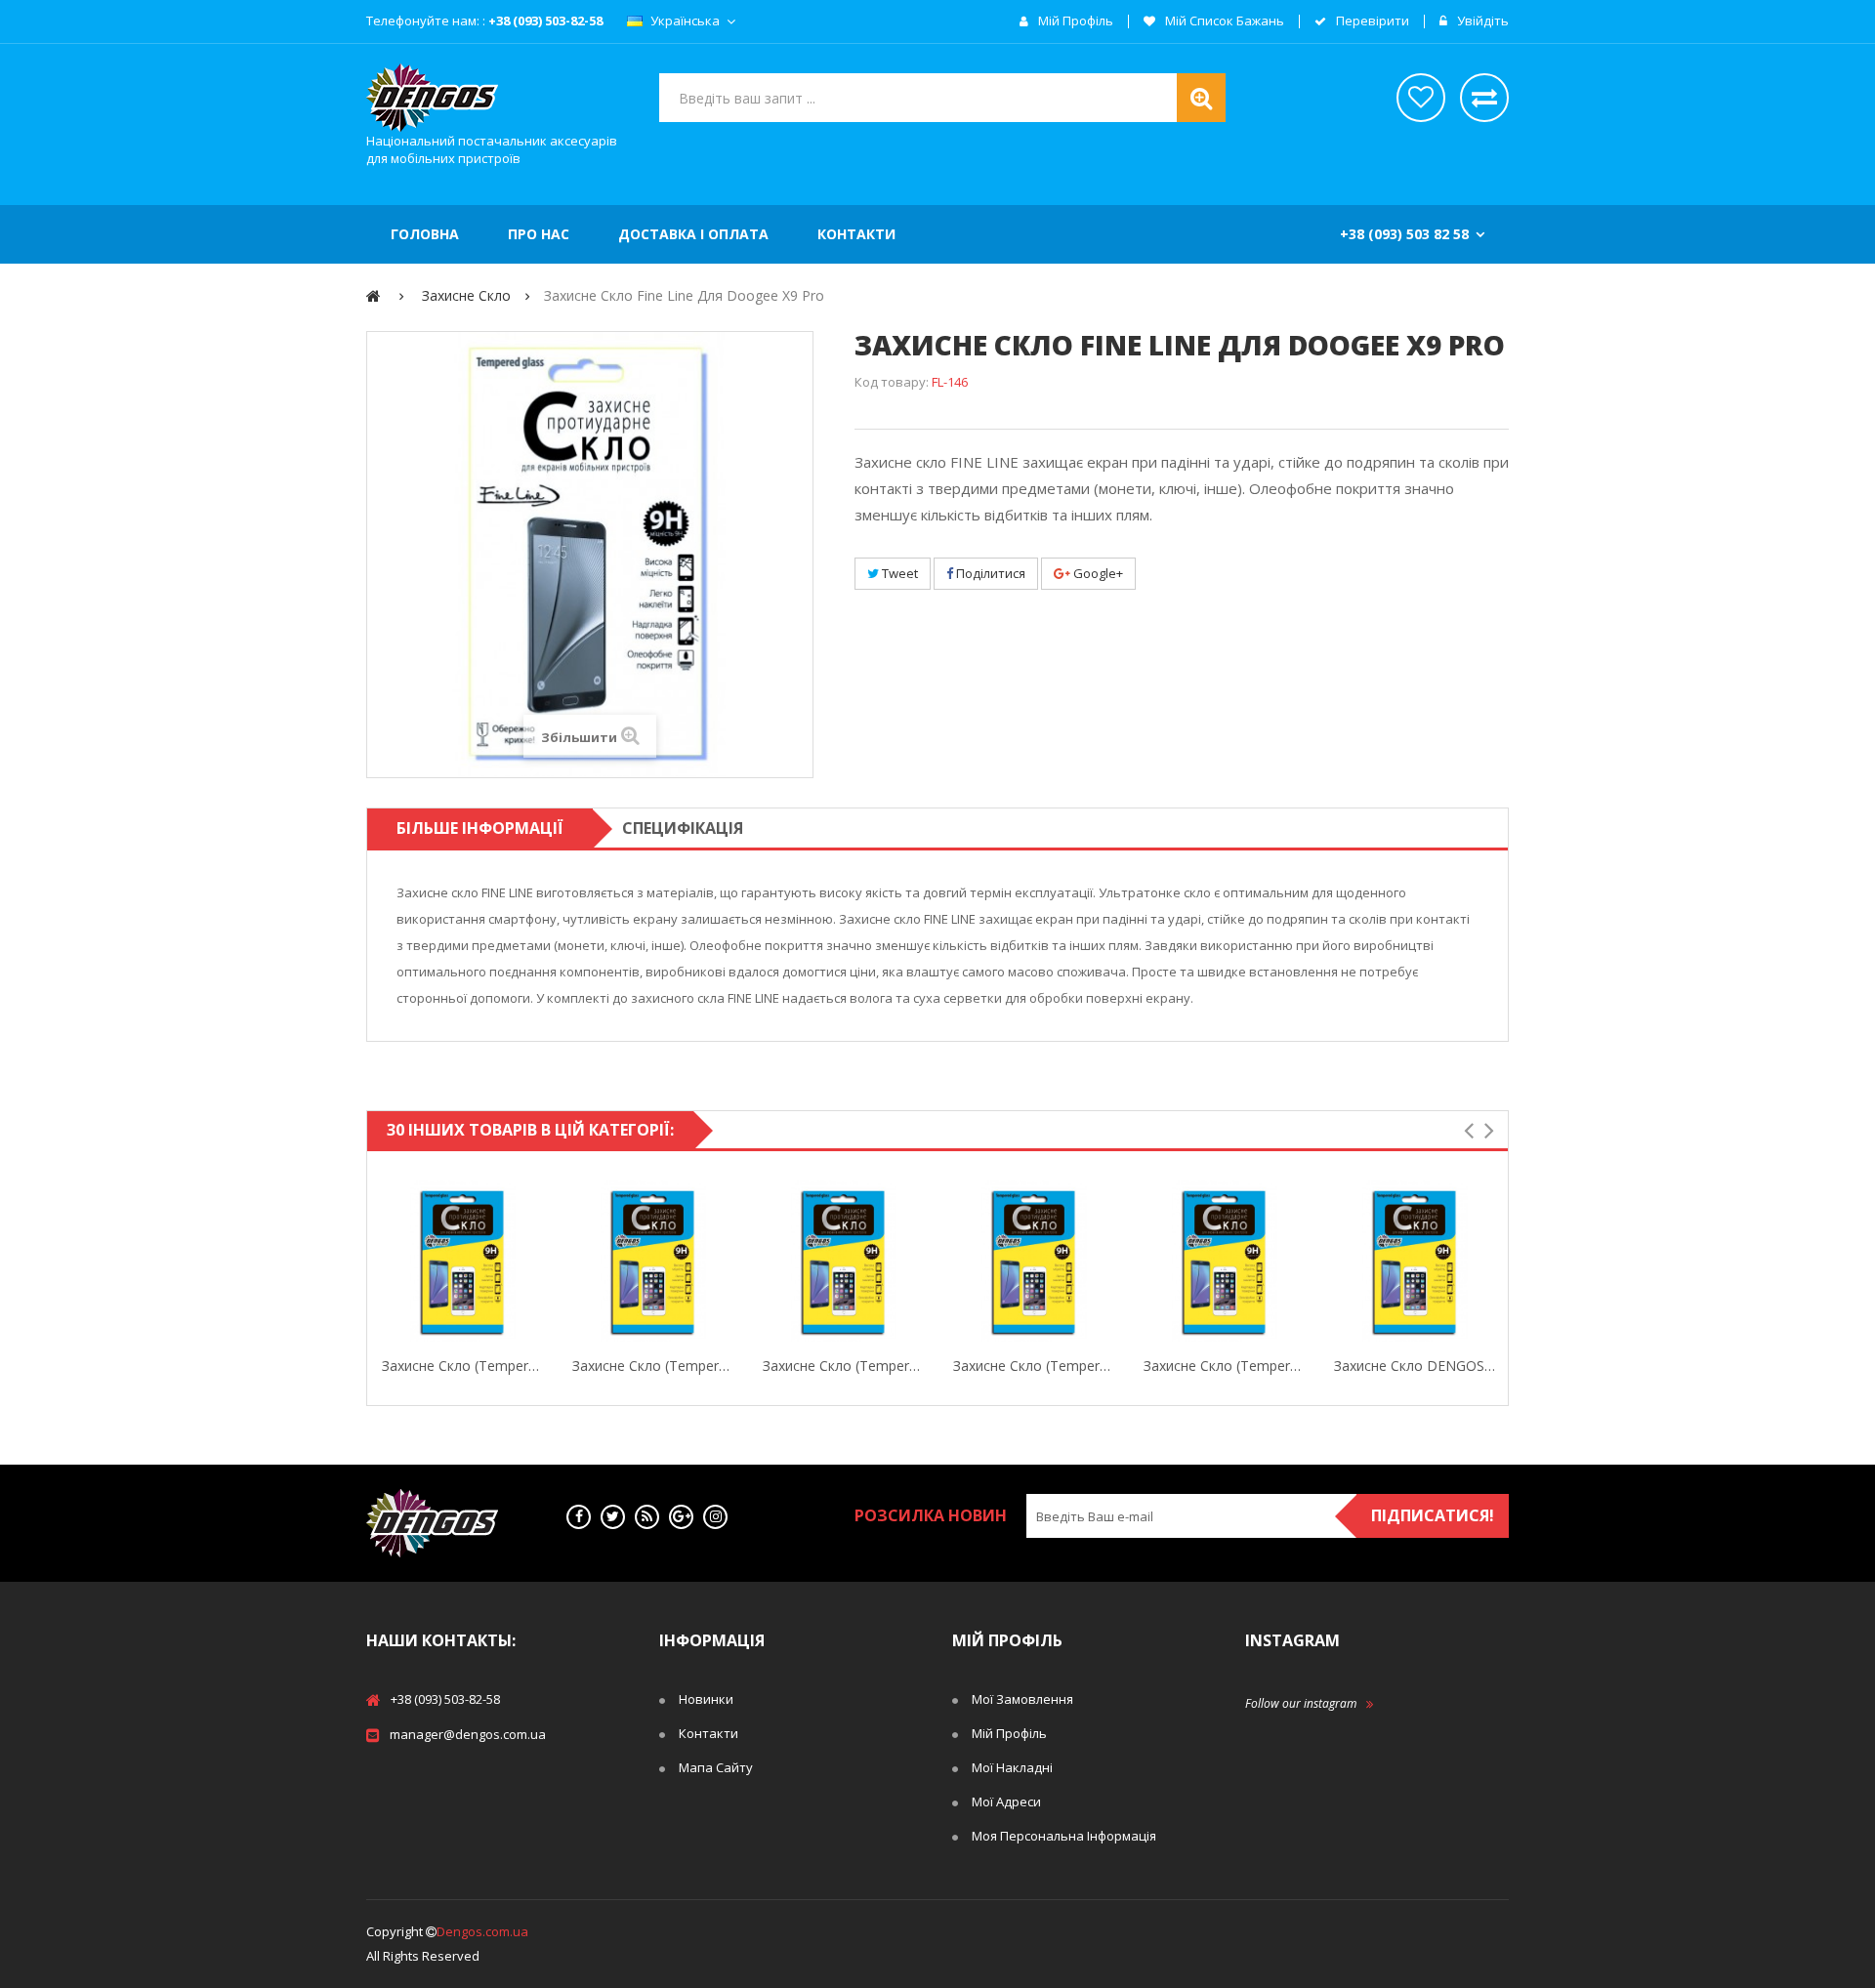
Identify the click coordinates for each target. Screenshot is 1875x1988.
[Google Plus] (681, 1517)
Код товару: (892, 382)
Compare (539, 1262)
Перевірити (1371, 21)
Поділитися (989, 573)
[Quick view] (386, 1262)
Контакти (708, 1733)
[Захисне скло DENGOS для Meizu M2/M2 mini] (1415, 1261)
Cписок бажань (1421, 98)
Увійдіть (1481, 21)
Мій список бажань (1223, 21)
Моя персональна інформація (1064, 1836)
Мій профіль (1074, 21)
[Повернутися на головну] (374, 295)
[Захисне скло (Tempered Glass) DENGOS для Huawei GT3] (462, 1261)
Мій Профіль (1009, 1733)
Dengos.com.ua (482, 1931)
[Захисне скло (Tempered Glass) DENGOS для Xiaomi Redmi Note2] (1034, 1261)
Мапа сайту (716, 1767)
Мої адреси (1006, 1802)
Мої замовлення (1022, 1699)
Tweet (898, 573)
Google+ (1097, 573)
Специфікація (683, 828)
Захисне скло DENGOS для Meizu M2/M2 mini (1415, 1366)
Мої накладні (1012, 1767)
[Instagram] (715, 1517)
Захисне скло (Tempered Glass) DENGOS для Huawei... (462, 1366)
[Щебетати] (613, 1517)
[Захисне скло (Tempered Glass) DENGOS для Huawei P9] (653, 1261)
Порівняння (1484, 98)
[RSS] (647, 1517)
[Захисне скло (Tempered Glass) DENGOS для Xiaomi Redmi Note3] (1224, 1261)
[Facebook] (579, 1517)
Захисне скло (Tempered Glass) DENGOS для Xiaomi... (1034, 1366)
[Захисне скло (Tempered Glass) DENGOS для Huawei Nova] (843, 1261)
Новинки (706, 1699)
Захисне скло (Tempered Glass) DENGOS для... (653, 1366)
